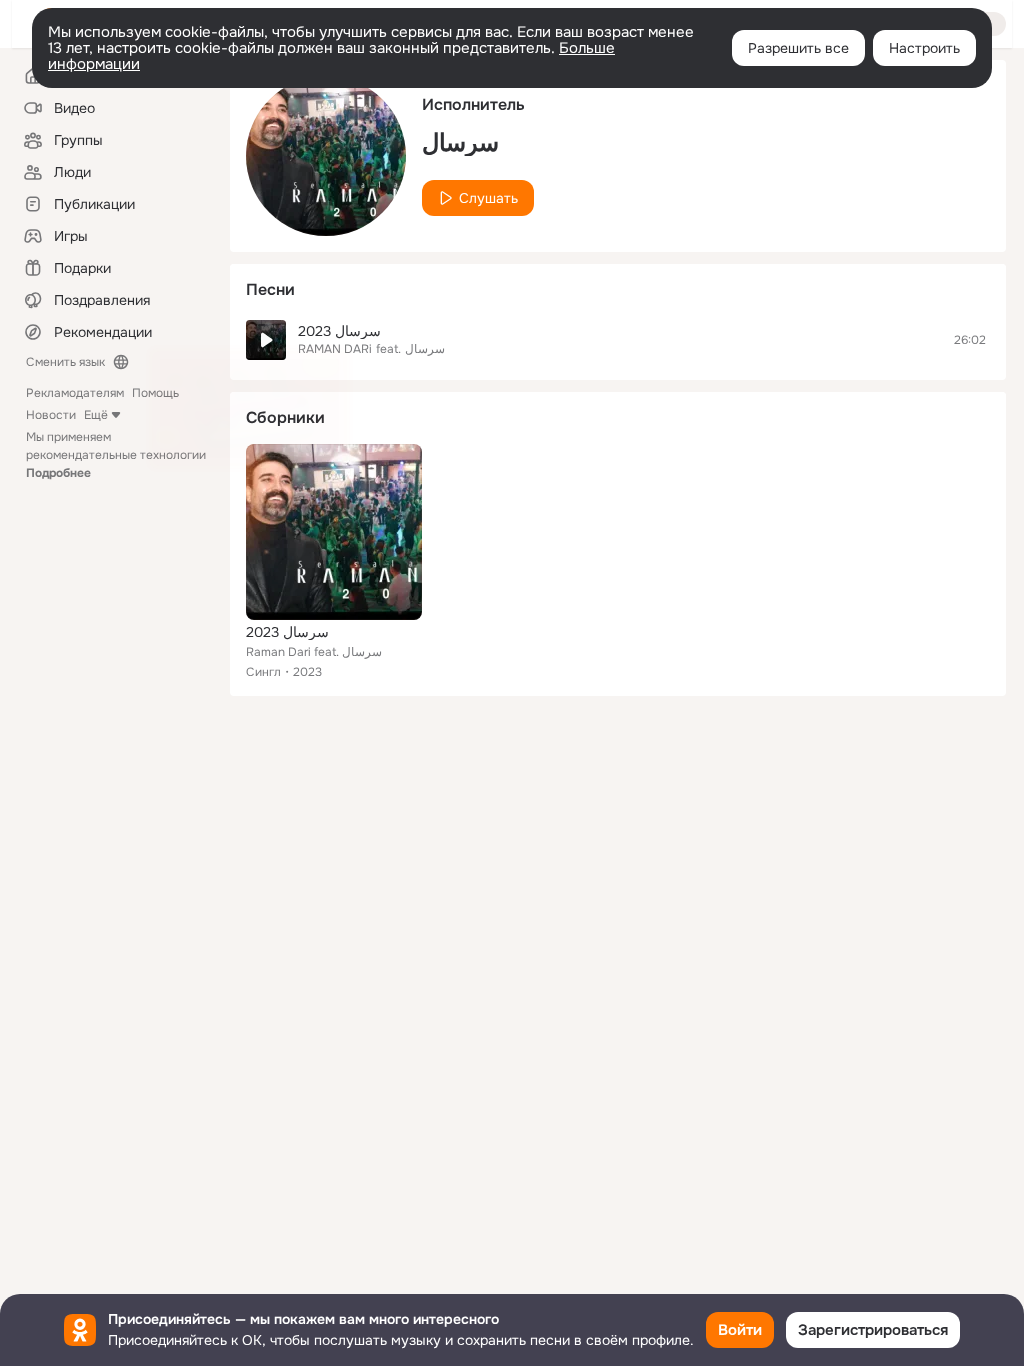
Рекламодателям (75, 393)
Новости (51, 415)
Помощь (155, 393)
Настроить (924, 48)
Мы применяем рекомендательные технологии (116, 455)
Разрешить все (798, 48)
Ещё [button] (96, 415)
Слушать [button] (488, 198)
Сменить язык (65, 362)
